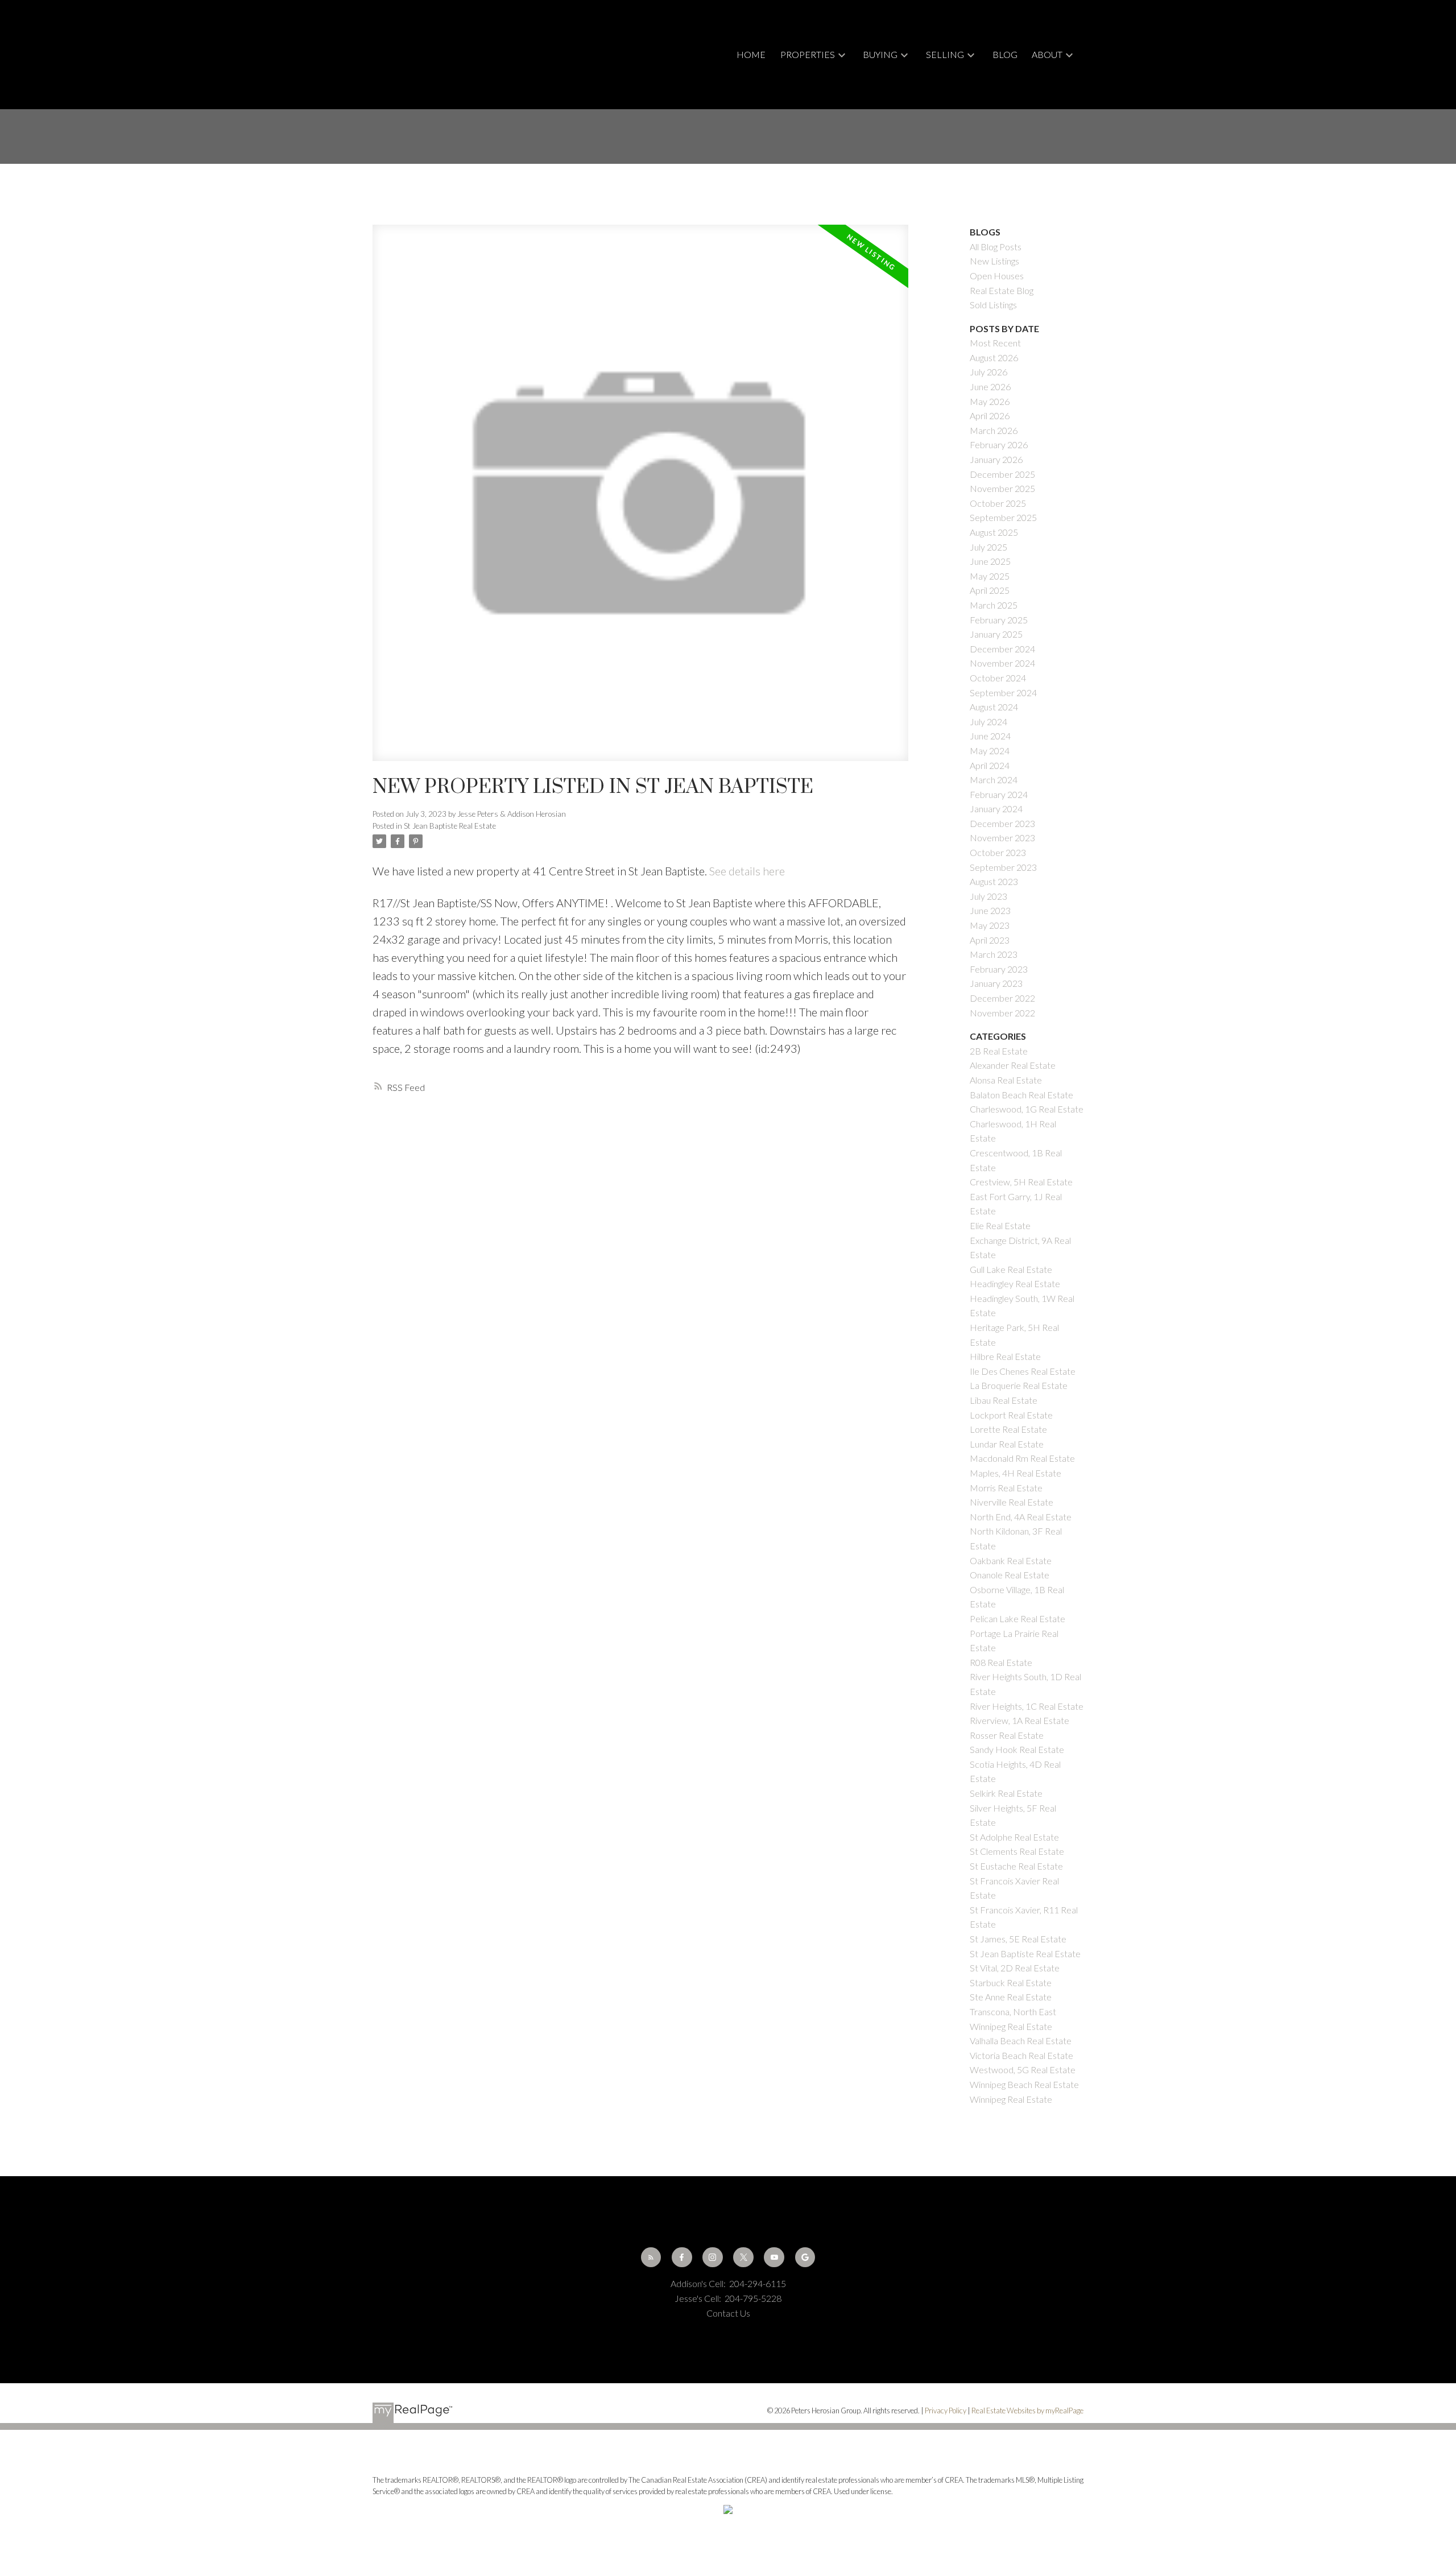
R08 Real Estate (1001, 1662)
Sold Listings (993, 305)
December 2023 (1002, 823)
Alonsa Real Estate (1006, 1080)
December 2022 (1002, 998)
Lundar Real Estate (1007, 1444)
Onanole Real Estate (1010, 1575)
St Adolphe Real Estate (1014, 1837)
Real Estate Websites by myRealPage (1027, 2411)
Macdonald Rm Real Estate (1022, 1458)
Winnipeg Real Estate (1011, 2099)
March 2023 (994, 954)
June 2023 (990, 910)
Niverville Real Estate (1012, 1502)
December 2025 (1002, 474)
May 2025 (990, 576)
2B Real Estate (999, 1051)
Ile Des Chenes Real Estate (1023, 1371)
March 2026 (994, 430)
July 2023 (988, 896)
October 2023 (998, 852)
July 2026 (988, 372)
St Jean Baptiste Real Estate (450, 826)
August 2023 (994, 881)
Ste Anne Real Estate (1011, 1997)
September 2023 (1003, 867)
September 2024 (1003, 692)
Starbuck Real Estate (1011, 1982)
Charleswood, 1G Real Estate (1027, 1109)
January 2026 (996, 459)
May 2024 (990, 751)
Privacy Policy (946, 2411)
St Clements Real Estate (1017, 1851)
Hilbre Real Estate (1005, 1356)
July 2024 (988, 722)
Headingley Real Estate (1015, 1283)
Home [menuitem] (751, 54)
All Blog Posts (996, 247)
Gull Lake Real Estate (1011, 1269)
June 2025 (990, 561)
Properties (808, 54)
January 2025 (996, 634)
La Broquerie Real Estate (1019, 1385)
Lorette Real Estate (1008, 1429)
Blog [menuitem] (1005, 54)
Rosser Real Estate (1007, 1735)
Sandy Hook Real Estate (1017, 1749)
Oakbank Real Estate (1011, 1560)
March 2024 (994, 780)
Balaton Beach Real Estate (1021, 1095)
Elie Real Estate (1000, 1225)
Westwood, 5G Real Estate (1023, 2070)
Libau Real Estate (1004, 1400)
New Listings (994, 261)
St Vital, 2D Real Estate (1015, 1968)
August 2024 (994, 707)
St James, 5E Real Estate (1018, 1939)
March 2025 (994, 605)
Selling (945, 54)
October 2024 (998, 678)
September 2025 (1003, 517)
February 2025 (999, 620)
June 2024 (990, 736)
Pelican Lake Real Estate (1017, 1618)
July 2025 (988, 547)
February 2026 (999, 445)
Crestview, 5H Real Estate (1021, 1182)
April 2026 (990, 415)
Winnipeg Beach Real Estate (1024, 2084)
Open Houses (997, 276)
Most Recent (995, 343)
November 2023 (1002, 838)
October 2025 (998, 503)
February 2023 (999, 969)
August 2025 (994, 532)
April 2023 (990, 940)
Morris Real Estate (1006, 1488)
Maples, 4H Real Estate (1016, 1473)
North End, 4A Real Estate (1021, 1517)
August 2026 (994, 357)
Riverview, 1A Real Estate (1019, 1720)
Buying (880, 54)
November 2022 (1002, 1013)
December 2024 (1002, 649)
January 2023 (996, 983)
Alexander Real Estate (1013, 1065)
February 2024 (999, 794)
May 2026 (990, 401)
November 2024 (1002, 663)
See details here (747, 871)
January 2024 (996, 809)
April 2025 (990, 590)
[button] (651, 2258)
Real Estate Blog (1002, 290)
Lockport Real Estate (1011, 1415)
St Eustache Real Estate (1016, 1866)
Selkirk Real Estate (1006, 1793)
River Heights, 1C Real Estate (1027, 1706)
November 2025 (1002, 488)
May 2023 (990, 925)
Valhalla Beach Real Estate (1021, 2041)
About (1047, 54)
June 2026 (990, 386)
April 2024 (990, 765)
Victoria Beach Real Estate (1021, 2055)
